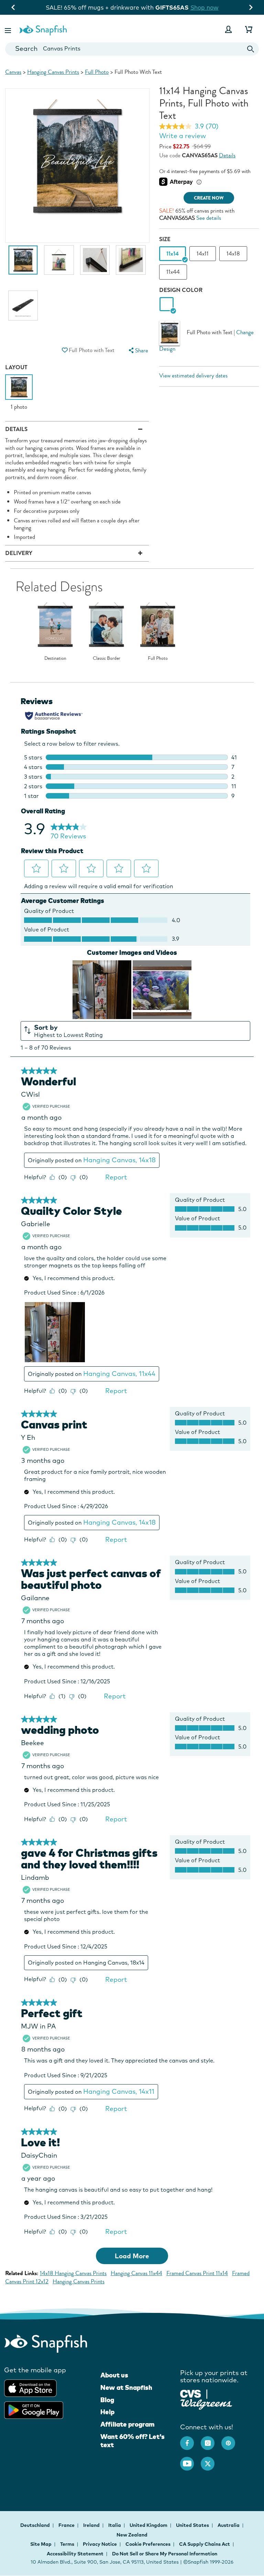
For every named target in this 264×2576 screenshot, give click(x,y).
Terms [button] (67, 2544)
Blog (107, 2400)
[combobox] (132, 49)
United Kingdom (149, 2525)
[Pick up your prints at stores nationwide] (191, 2393)
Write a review (183, 136)
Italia (115, 2525)
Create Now (209, 198)
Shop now (157, 7)
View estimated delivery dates (193, 376)
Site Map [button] (41, 2544)
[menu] (137, 351)
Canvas (13, 72)
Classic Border (107, 658)
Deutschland (36, 2525)
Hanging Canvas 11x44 (136, 2273)
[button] (9, 29)
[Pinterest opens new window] (232, 2440)
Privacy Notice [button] (100, 2544)
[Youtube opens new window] (190, 2460)
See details (209, 218)
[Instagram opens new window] (211, 2440)
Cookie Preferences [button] (148, 2544)
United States (193, 2525)
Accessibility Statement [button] (75, 2554)
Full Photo (97, 72)
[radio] (167, 304)
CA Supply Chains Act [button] (205, 2544)
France (67, 2525)
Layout (16, 367)
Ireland (92, 2525)
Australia (229, 2525)
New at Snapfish (126, 2387)
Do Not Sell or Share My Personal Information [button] (165, 2554)
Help (107, 2412)
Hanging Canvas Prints (53, 72)
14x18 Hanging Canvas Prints (73, 2273)
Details (227, 155)
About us (114, 2375)
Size (165, 239)
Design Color (181, 290)
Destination (55, 658)
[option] (23, 263)
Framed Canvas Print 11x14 (197, 2273)
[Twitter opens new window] (211, 2460)
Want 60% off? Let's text (133, 2441)
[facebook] (190, 2440)
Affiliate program (127, 2424)
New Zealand (132, 2535)
